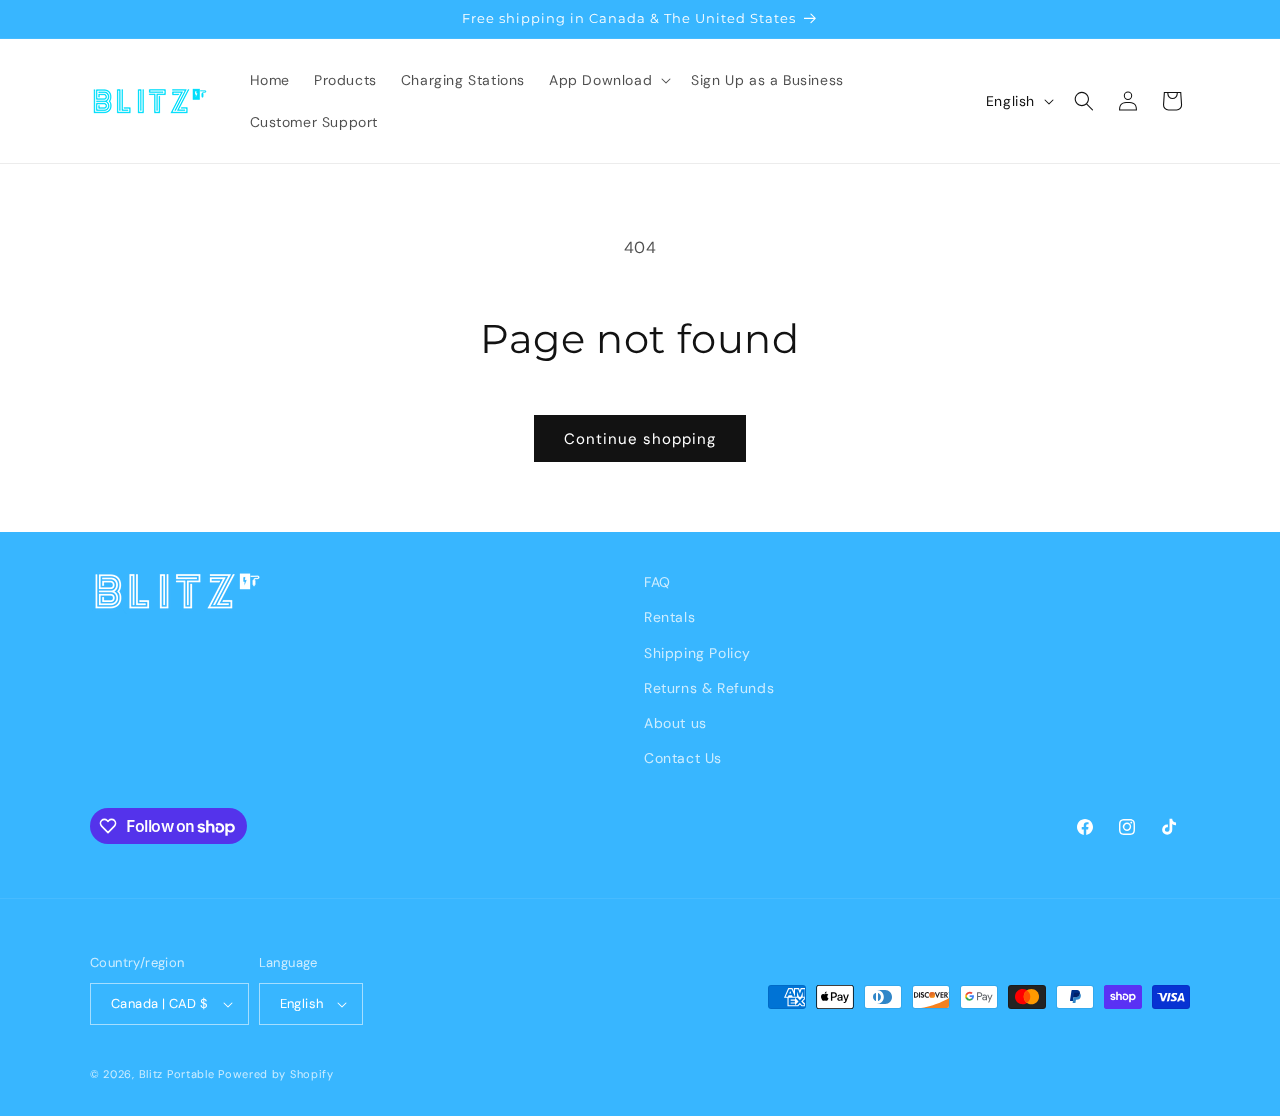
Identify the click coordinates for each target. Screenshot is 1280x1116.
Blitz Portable (177, 1074)
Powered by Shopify (276, 1074)
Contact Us (683, 758)
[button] (608, 80)
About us (675, 723)
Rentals (669, 617)
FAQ (657, 582)
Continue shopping (640, 439)
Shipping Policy (697, 653)
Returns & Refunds (709, 688)
